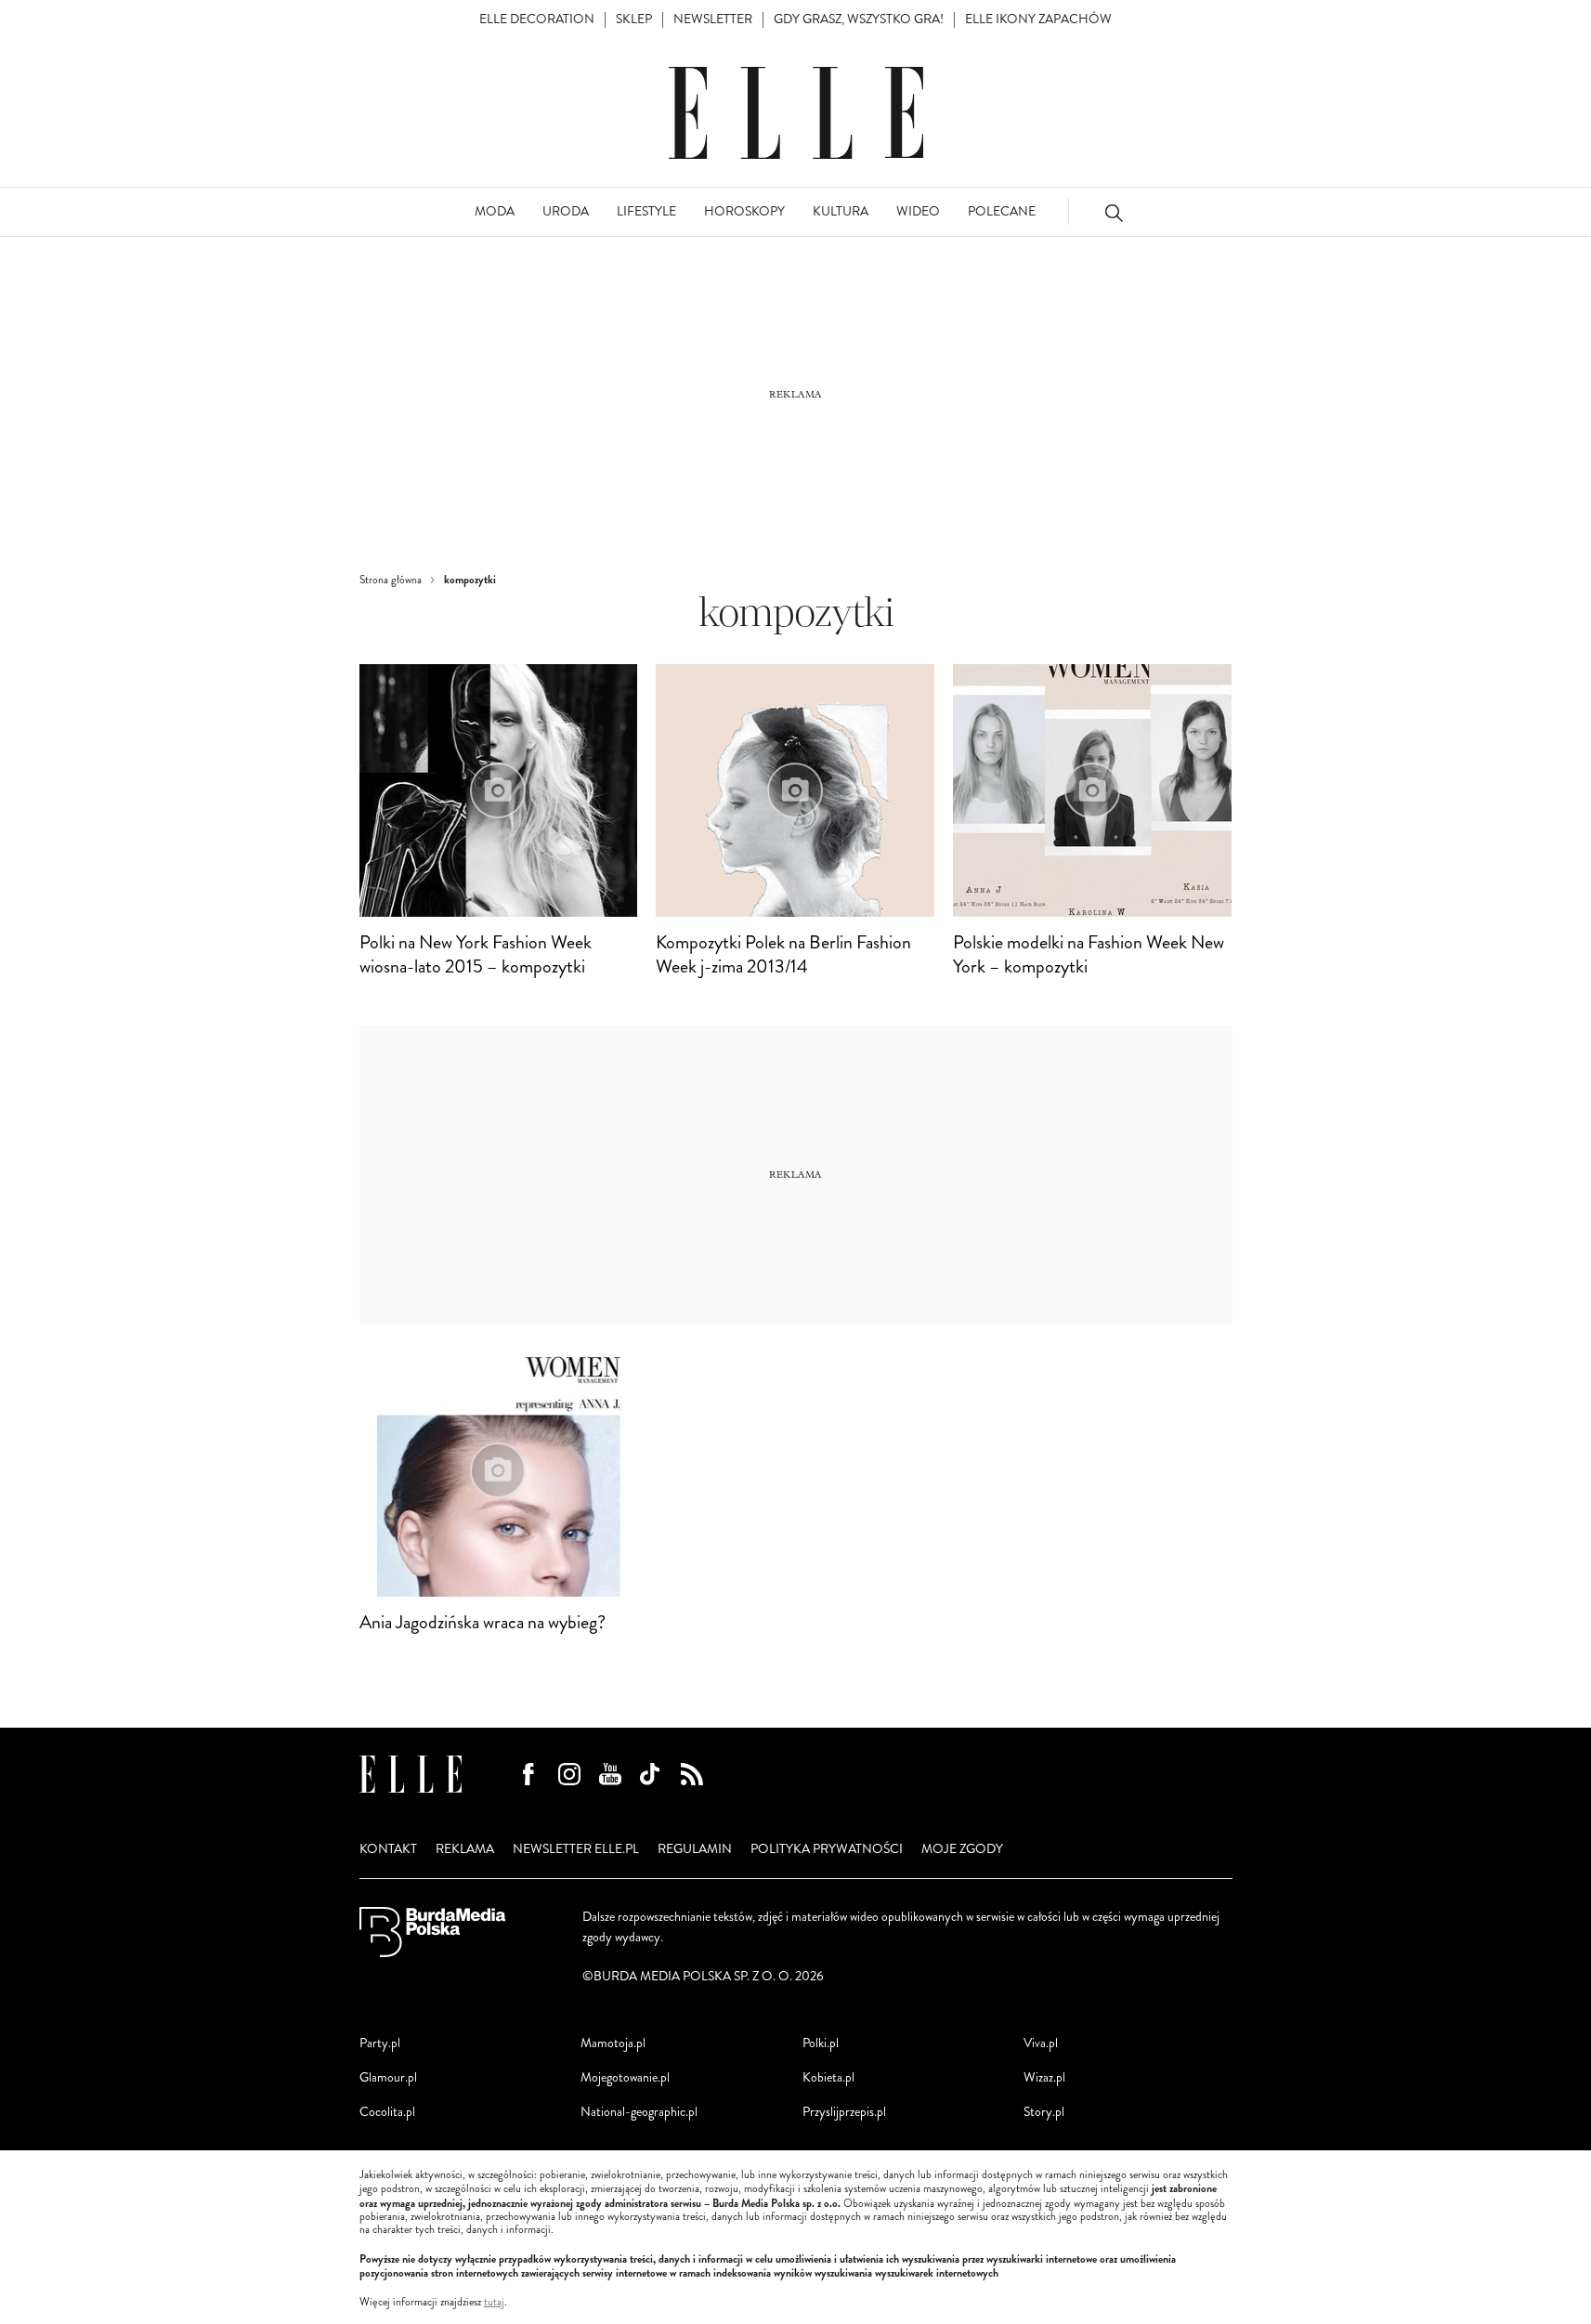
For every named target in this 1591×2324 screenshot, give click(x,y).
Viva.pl (1041, 2043)
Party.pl (380, 2043)
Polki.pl (821, 2043)
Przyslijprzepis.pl (844, 2112)
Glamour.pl (388, 2077)
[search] (1114, 212)
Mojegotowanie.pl (625, 2077)
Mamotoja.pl (613, 2043)
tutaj (494, 2303)
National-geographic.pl (639, 2112)
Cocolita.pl (387, 2112)
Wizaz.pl (1044, 2077)
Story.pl (1044, 2112)
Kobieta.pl (828, 2077)
